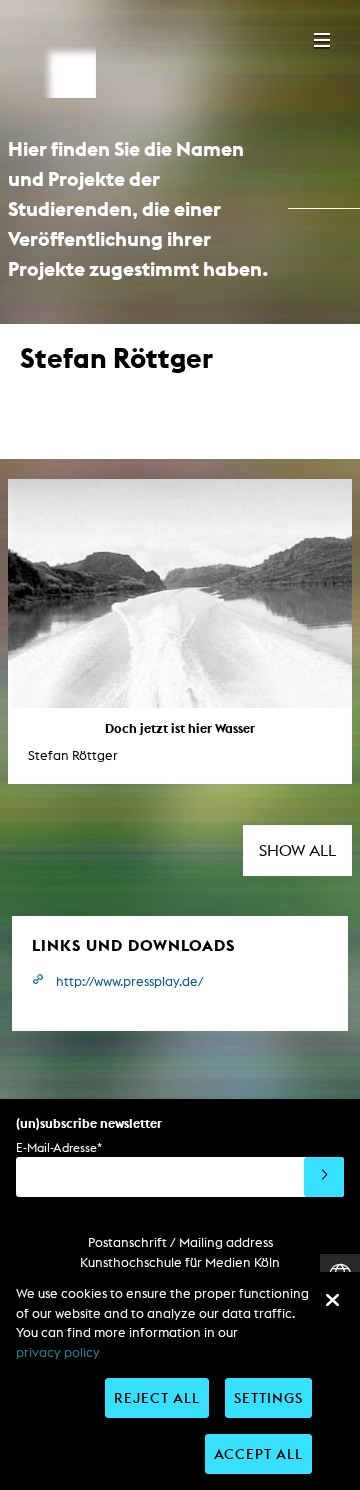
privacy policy (58, 1352)
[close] (332, 1300)
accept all (258, 1453)
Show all (297, 850)
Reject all (157, 1397)
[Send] (324, 1177)
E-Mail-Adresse (59, 1147)
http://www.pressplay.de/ (130, 981)
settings (268, 1397)
